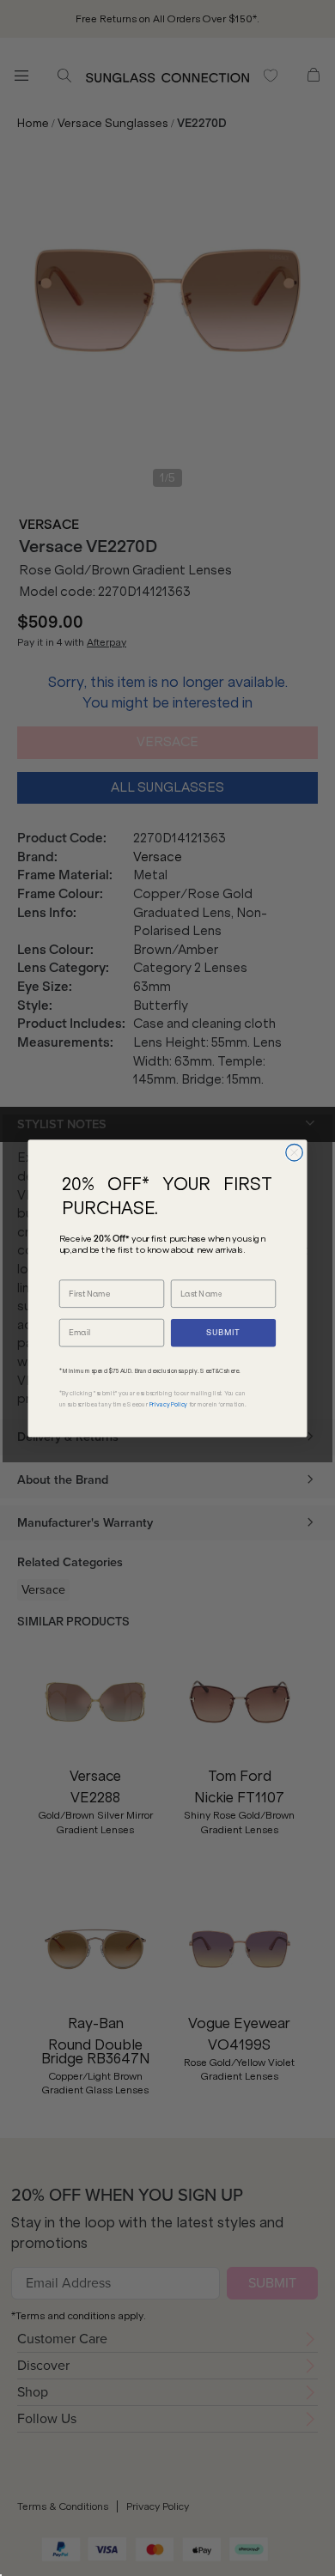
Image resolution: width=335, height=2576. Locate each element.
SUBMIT (223, 1333)
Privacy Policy (169, 1404)
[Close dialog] (295, 1152)
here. (234, 1370)
